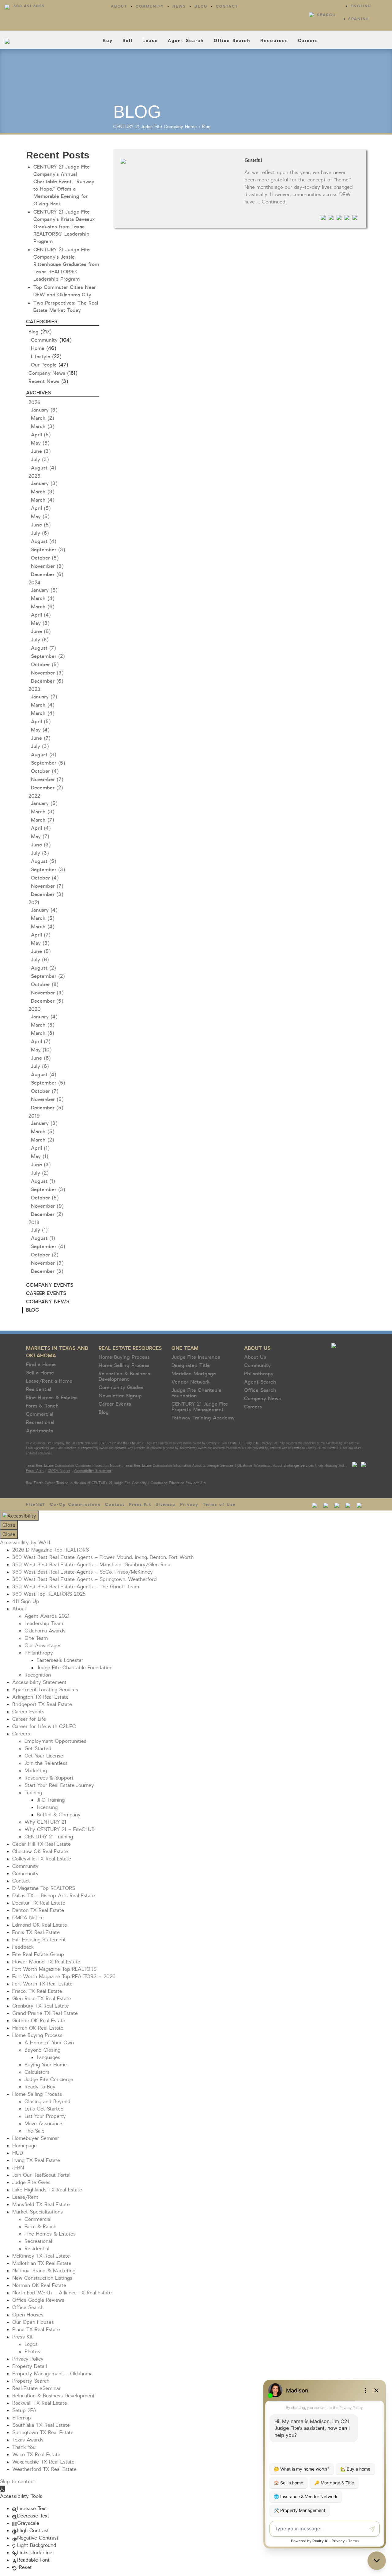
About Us (257, 1348)
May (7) (40, 837)
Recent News (44, 382)
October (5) (45, 558)
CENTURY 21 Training (49, 1837)
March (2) (42, 418)
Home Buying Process (124, 1357)
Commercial (40, 1414)
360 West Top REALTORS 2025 (49, 1594)
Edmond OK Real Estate (40, 1925)
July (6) (40, 533)
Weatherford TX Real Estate (44, 2469)
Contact (227, 6)
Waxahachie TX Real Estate (43, 2462)
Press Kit (140, 1505)
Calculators (37, 2072)
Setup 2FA (24, 2411)
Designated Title (191, 1366)
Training (33, 1793)
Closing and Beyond (47, 2102)
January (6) (44, 590)
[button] (2, 2489)
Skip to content (18, 2482)
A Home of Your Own (49, 2043)
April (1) (40, 1148)
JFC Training (51, 1800)
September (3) (48, 550)
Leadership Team (44, 1624)
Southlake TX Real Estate (41, 2425)
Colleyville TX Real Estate (42, 1859)
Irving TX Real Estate (36, 2160)
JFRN (18, 2168)
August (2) (43, 968)
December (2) (47, 788)
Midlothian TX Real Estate (42, 2263)
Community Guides (121, 1388)
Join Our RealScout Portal (41, 2175)
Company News (47, 373)
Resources (274, 40)
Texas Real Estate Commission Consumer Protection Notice (73, 1466)
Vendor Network (190, 1382)
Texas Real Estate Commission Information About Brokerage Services (179, 1466)
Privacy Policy (28, 2359)
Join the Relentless (46, 1763)
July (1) (39, 1230)
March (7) (42, 820)
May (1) (40, 1157)
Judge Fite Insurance (196, 1357)
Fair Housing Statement (39, 1940)
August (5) (43, 861)
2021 (34, 903)
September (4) (48, 1247)
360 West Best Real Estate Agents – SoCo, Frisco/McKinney (83, 1572)
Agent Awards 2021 (47, 1616)
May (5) (40, 443)
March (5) (43, 918)
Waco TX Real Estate (36, 2455)
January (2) (44, 697)
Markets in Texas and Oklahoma (57, 1352)
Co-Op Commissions (75, 1505)
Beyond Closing (42, 2050)
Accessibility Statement (93, 1471)
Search (326, 15)
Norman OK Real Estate (39, 2285)
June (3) (41, 451)
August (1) (43, 1181)
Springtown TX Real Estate (43, 2433)
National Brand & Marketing (44, 2271)
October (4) (45, 771)
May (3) (40, 623)
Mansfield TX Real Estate (41, 2205)
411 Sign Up (26, 1601)
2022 (34, 796)
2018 (34, 1223)
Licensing (47, 1807)
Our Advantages (43, 1646)
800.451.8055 (29, 6)
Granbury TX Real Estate (41, 2006)
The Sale (34, 2131)
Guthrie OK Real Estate (39, 2021)
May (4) (40, 730)
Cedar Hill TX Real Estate (41, 1844)
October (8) (45, 985)
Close (9, 1525)
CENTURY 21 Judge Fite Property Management (200, 1407)
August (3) (43, 755)
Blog (201, 6)
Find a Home (41, 1365)
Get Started (38, 1749)
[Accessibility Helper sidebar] (19, 1516)
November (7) (47, 780)
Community (150, 6)
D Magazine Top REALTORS (44, 1888)
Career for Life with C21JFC (44, 1727)
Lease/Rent (25, 2197)
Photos (32, 2352)
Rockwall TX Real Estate (40, 2403)
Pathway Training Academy (203, 1418)
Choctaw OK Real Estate (40, 1852)
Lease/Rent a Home (49, 1381)
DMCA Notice (59, 1471)
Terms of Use (219, 1505)
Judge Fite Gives (31, 2183)
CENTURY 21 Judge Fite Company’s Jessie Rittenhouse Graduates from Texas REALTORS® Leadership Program (66, 264)
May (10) (41, 1050)
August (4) (43, 468)
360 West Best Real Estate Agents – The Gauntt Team (76, 1587)
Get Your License (44, 1756)
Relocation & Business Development (124, 1377)
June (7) (41, 738)
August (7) (43, 648)
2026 (34, 403)
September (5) (48, 763)
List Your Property (45, 2116)
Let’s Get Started (44, 2109)
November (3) (47, 566)
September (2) (48, 656)
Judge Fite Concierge (49, 2080)
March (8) (42, 1033)
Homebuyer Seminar (36, 2138)
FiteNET (36, 1505)
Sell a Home (40, 1373)
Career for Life (29, 1719)
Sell (128, 40)
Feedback (23, 1947)
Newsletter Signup (120, 1396)
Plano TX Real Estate (36, 2330)
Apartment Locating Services (45, 1690)
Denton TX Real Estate (38, 1910)
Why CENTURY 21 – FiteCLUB (60, 1829)
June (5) (41, 525)
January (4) (44, 910)
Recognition (38, 1675)
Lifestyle (41, 357)
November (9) (47, 1206)
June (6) (41, 632)
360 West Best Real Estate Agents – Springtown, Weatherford (85, 1579)
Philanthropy (259, 1374)
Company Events (50, 1285)
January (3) (44, 410)
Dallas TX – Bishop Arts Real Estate (54, 1896)
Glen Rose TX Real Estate (42, 1999)
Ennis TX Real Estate (36, 1932)
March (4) (43, 500)
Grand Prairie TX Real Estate (45, 2013)
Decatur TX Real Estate (39, 1903)
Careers (308, 40)
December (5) (47, 1001)
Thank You (24, 2447)
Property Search (31, 2381)
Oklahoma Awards (45, 1631)
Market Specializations (38, 2212)
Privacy (189, 1505)
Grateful (253, 160)
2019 (34, 1116)
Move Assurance (43, 2124)
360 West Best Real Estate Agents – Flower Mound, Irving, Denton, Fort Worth (103, 1557)
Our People (44, 365)
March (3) (43, 427)
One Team (185, 1348)
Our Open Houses (33, 2322)
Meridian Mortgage (194, 1374)
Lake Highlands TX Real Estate (47, 2190)
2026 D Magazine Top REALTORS (51, 1550)
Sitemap (166, 1505)
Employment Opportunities (55, 1741)
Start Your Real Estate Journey (59, 1785)
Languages (49, 2057)
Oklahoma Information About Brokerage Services (276, 1466)
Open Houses (28, 2315)
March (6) (43, 607)
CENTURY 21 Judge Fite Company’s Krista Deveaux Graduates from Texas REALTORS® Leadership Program (64, 227)
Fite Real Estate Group (38, 1955)
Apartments (40, 1431)
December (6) (47, 575)
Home (191, 127)
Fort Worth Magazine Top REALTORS (54, 1969)
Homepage (24, 2146)
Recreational (40, 1423)
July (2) (40, 1173)
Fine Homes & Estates (52, 1398)
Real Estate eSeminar (36, 2388)
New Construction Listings (42, 2278)
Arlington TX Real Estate (40, 1697)
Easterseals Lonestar (60, 1660)
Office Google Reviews (38, 2300)
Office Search (232, 40)
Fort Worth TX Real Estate (42, 1984)
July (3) (40, 460)
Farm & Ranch (42, 1406)
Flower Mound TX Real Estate (46, 1962)
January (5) (44, 804)
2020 (35, 1009)
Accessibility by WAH (25, 1543)
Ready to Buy (40, 2087)
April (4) (41, 615)
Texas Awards (28, 2440)
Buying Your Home (46, 2065)
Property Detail (30, 2366)
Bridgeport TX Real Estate (42, 1704)
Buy (108, 40)
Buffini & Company (59, 1815)
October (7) (45, 1091)
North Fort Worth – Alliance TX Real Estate (62, 2293)
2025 (34, 476)
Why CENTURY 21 (45, 1822)
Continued (274, 202)
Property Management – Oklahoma (52, 2374)
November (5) (47, 1100)
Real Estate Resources (130, 1348)
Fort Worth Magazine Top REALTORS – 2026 (64, 1977)
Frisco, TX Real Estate (37, 1991)
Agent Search (186, 40)
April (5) (41, 435)
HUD (18, 2153)
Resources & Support (49, 1778)
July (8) (40, 640)
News (179, 6)
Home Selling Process (124, 1366)
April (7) (41, 935)
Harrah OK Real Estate (38, 2028)
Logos (31, 2344)
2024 (34, 583)
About (119, 6)
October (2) (45, 1255)
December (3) (47, 895)
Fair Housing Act (331, 1466)
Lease (150, 40)
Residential (39, 1389)
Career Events (46, 1294)
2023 (34, 690)
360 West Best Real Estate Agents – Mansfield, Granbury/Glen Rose (92, 1565)
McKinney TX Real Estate (41, 2256)
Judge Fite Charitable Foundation (196, 1393)
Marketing (36, 1771)
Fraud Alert (35, 1471)
